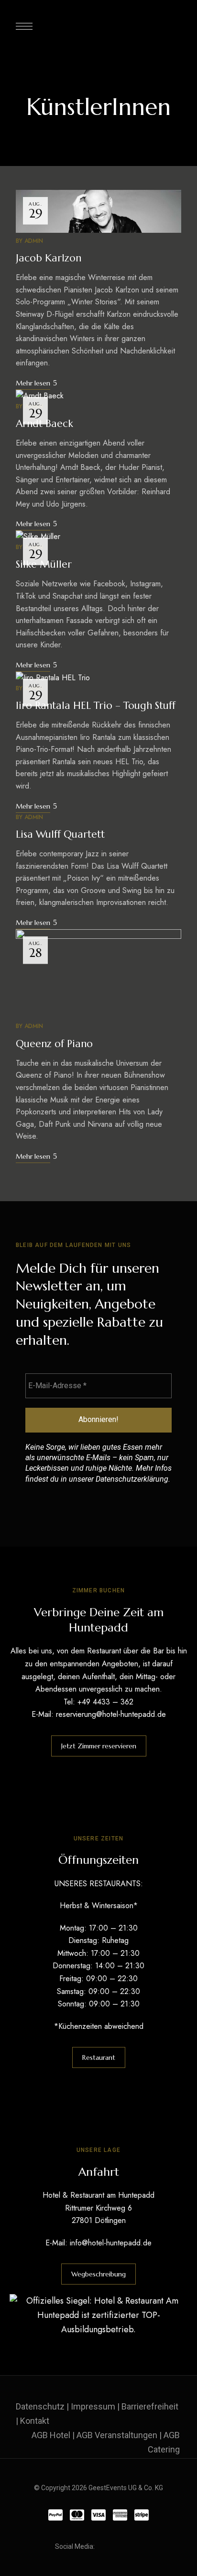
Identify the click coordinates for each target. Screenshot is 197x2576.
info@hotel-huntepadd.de (111, 2243)
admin (34, 241)
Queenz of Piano (54, 1044)
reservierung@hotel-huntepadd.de (111, 1714)
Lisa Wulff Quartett (60, 834)
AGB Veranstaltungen (117, 2435)
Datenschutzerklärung (132, 1479)
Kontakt (35, 2421)
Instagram (121, 2546)
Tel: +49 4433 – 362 (98, 1702)
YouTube (139, 2546)
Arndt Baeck (44, 424)
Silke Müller (44, 564)
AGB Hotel (51, 2435)
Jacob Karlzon (49, 258)
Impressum (93, 2406)
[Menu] (24, 26)
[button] (99, 1746)
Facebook (104, 2546)
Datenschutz (40, 2406)
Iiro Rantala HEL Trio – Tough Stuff (96, 706)
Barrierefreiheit (150, 2406)
